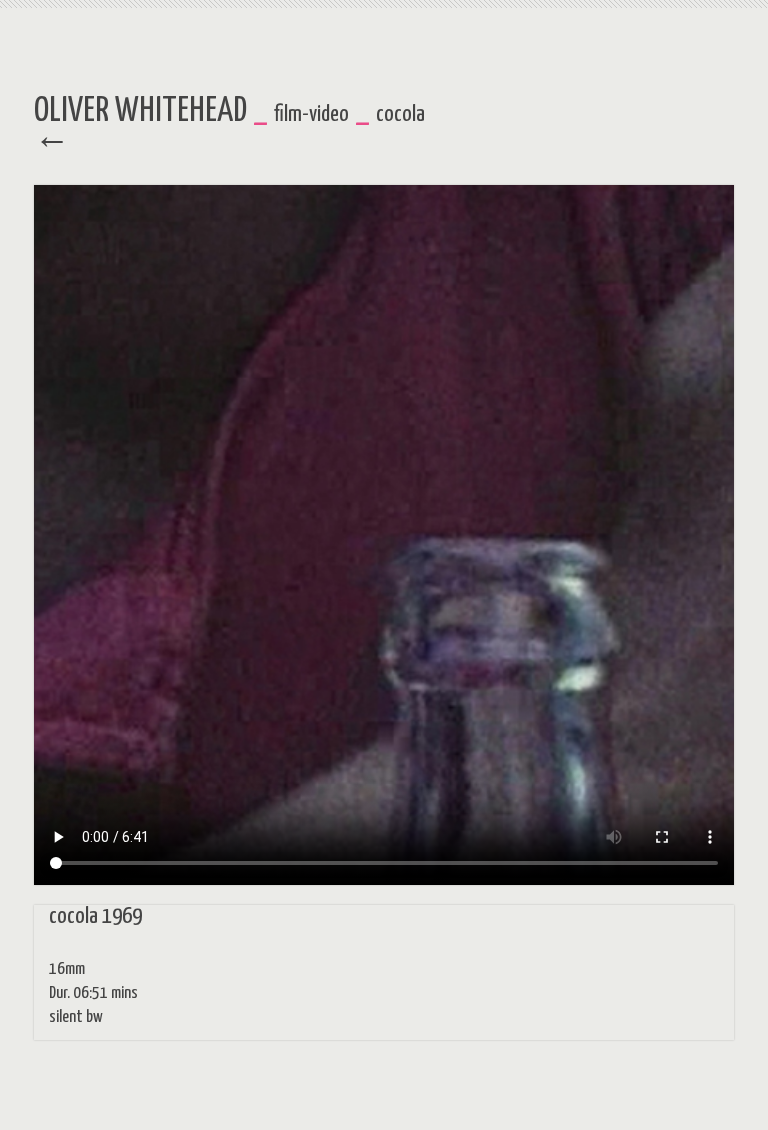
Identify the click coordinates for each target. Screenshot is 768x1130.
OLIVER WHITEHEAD (140, 111)
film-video (311, 114)
